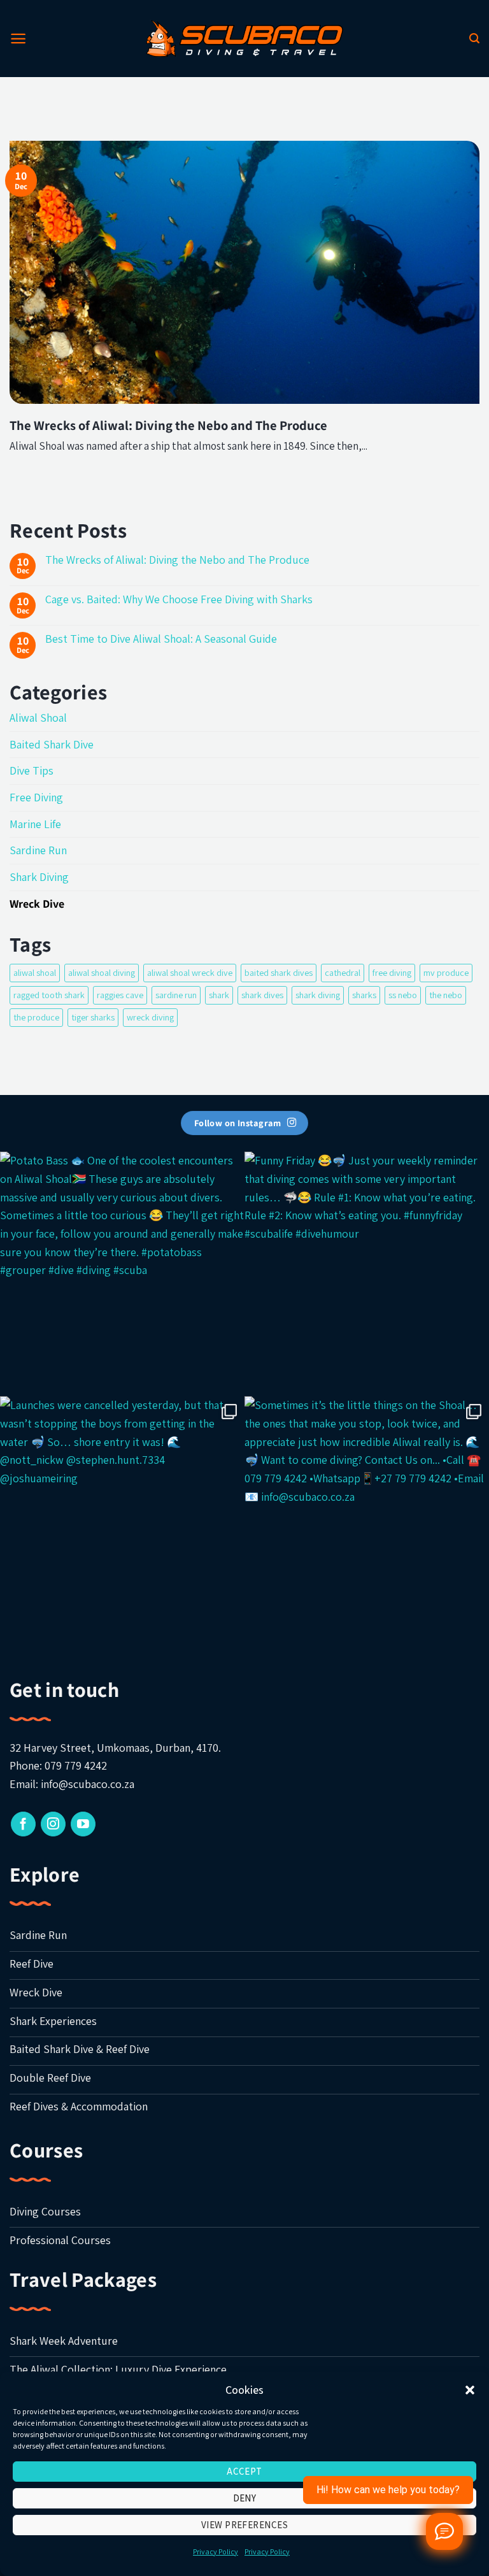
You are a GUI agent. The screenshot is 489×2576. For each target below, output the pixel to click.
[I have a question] (444, 2531)
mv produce (446, 972)
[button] (470, 2390)
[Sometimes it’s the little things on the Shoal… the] (367, 1519)
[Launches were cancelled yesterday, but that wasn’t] (122, 1519)
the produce (36, 1017)
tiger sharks (93, 1017)
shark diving (318, 995)
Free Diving (36, 797)
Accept (244, 2471)
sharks (364, 995)
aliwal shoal (35, 972)
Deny (245, 2498)
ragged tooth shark (49, 995)
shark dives (262, 995)
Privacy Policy (216, 2551)
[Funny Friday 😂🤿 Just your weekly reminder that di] (367, 1274)
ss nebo (403, 995)
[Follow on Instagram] (53, 1824)
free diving (392, 972)
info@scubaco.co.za (88, 1784)
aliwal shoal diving (102, 972)
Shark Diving (39, 877)
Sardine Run (38, 850)
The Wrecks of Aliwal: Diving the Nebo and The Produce (168, 426)
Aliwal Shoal (38, 718)
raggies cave (120, 995)
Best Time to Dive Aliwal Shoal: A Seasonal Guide (161, 639)
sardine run (176, 995)
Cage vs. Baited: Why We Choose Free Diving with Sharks (179, 599)
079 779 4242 (76, 1765)
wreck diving (150, 1017)
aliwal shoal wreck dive (190, 972)
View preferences (244, 2525)
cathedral (343, 972)
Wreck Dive (37, 904)
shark (219, 995)
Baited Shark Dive (52, 744)
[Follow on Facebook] (23, 1824)
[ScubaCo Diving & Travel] (244, 38)
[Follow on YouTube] (83, 1824)
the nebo (446, 995)
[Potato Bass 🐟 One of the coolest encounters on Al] (122, 1274)
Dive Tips (32, 770)
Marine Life (35, 824)
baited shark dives (279, 972)
